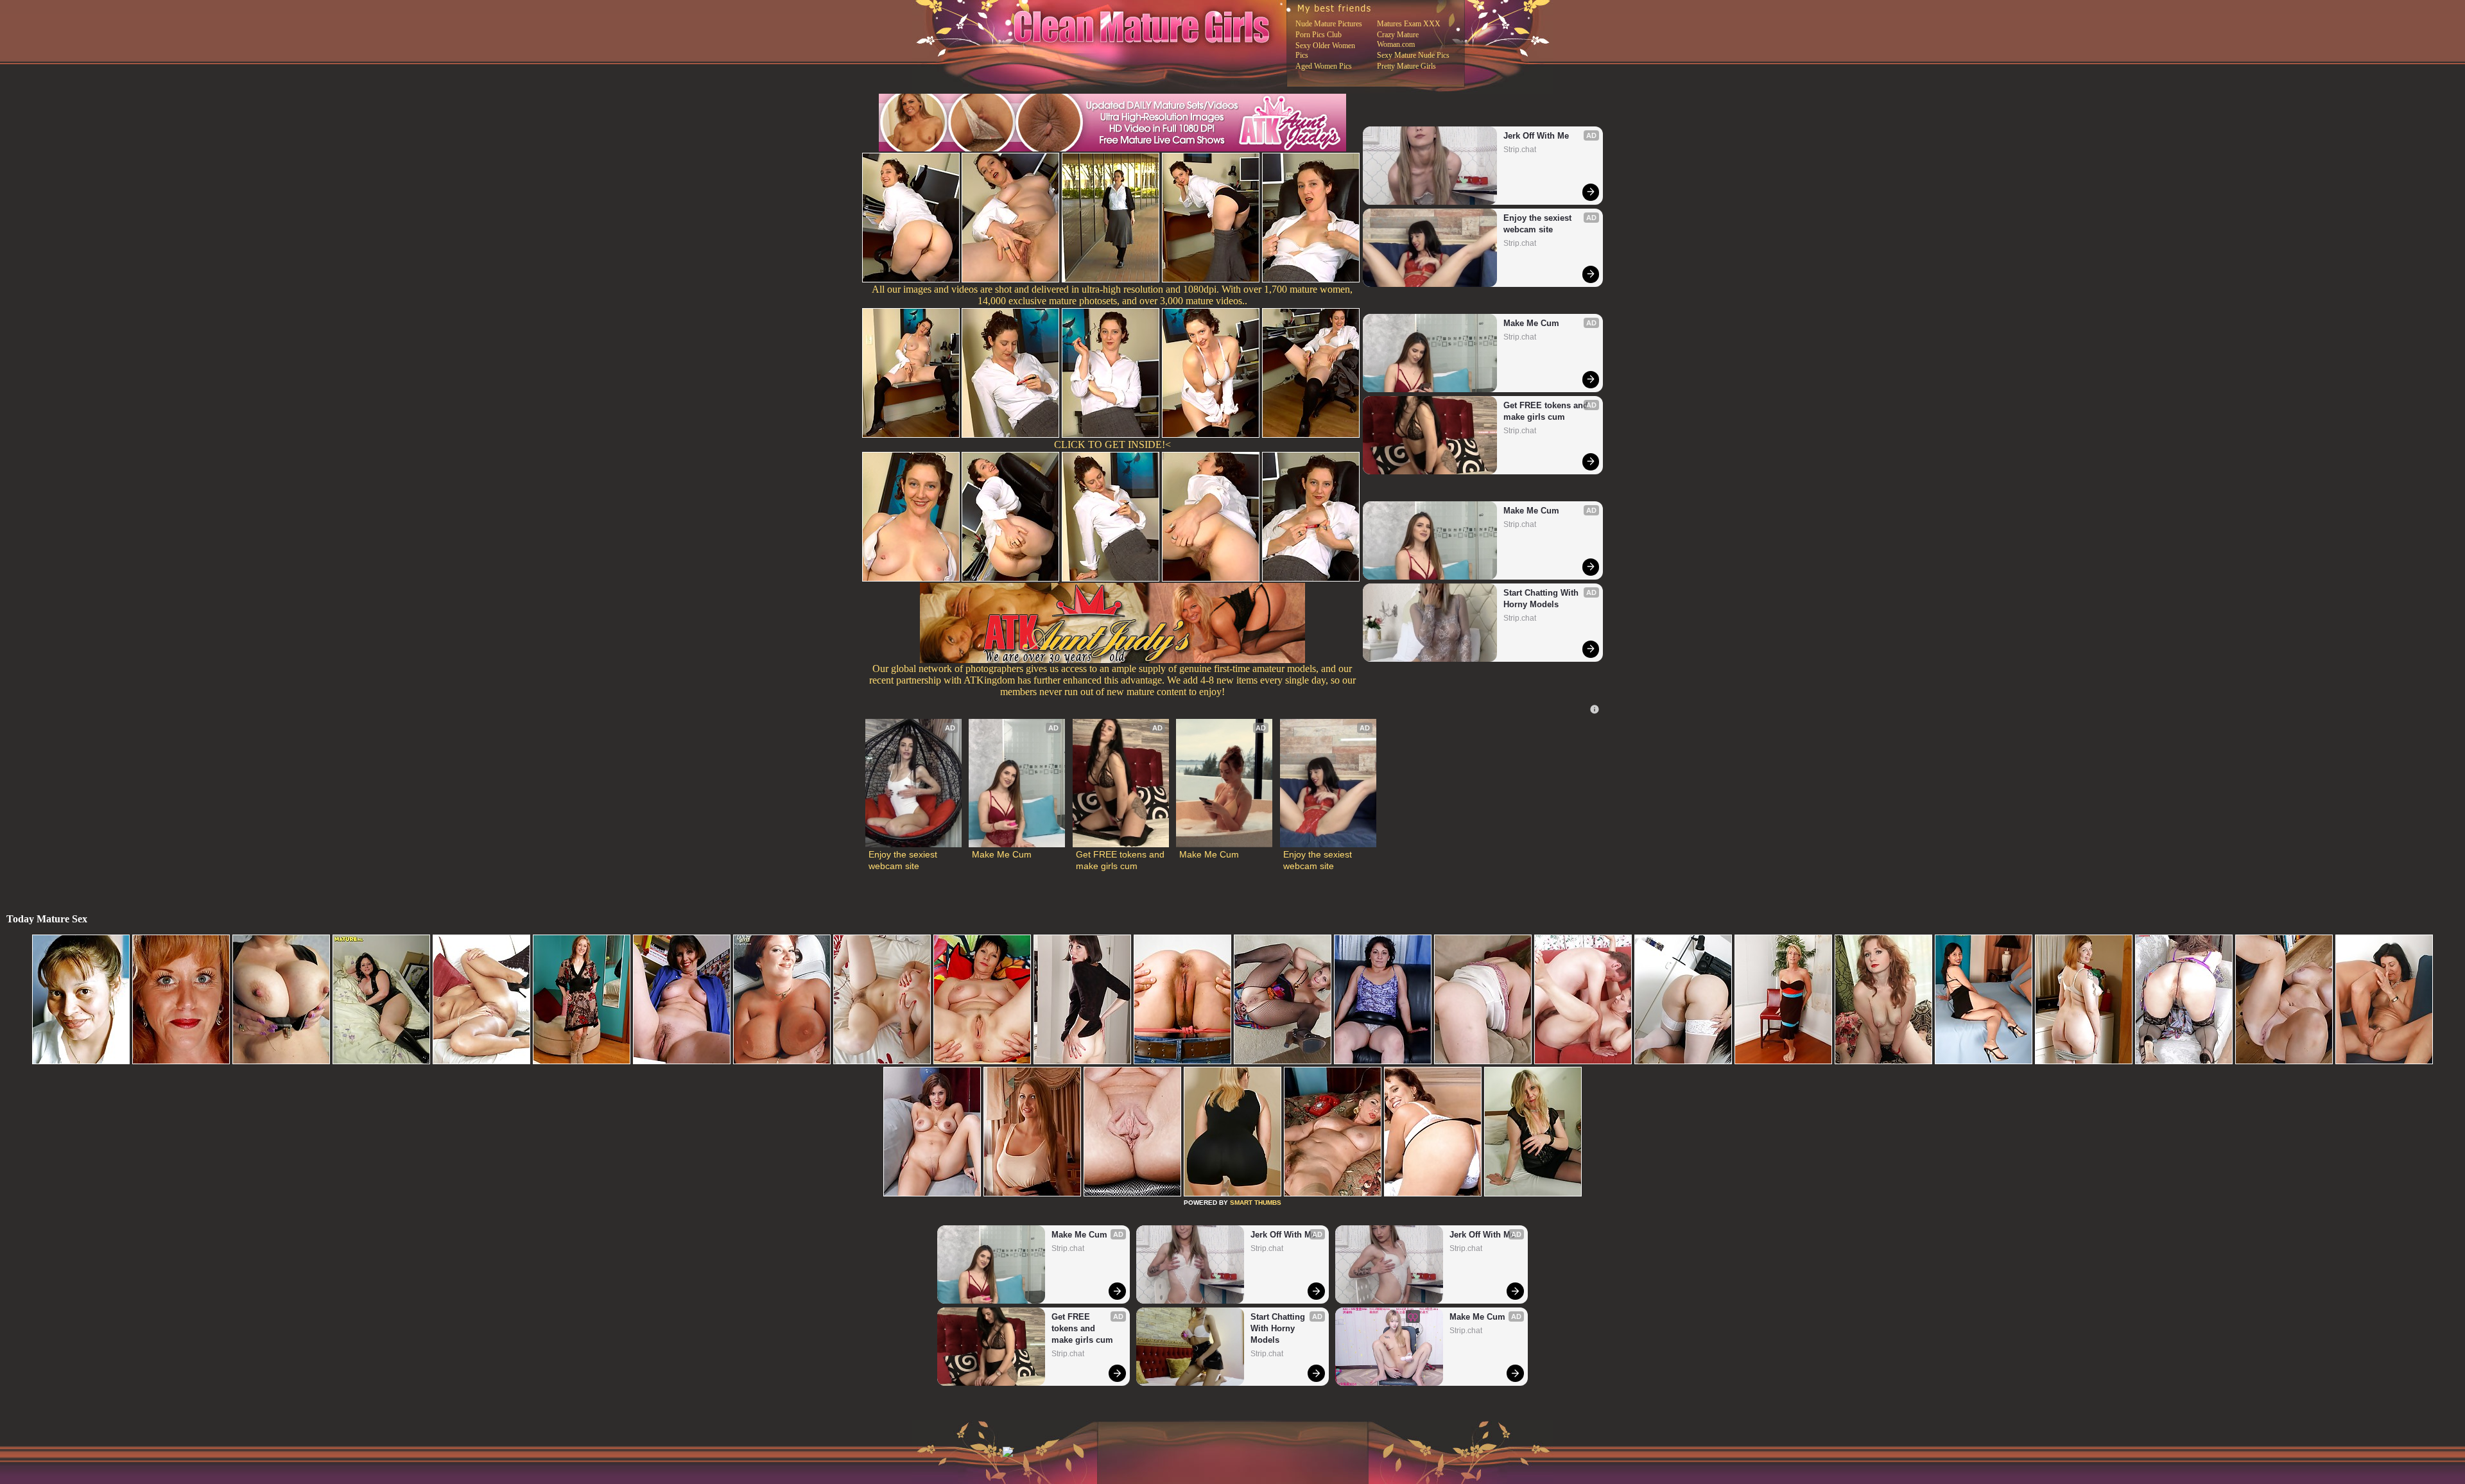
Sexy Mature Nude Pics (1413, 55)
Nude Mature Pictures (1329, 24)
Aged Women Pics (1324, 66)
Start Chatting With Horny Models (1542, 599)
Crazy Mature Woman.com (1398, 39)
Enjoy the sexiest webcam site (1539, 224)
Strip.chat (1520, 150)
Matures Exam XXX (1409, 24)
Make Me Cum (1531, 323)
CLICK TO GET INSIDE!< (1112, 444)
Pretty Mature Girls (1406, 66)
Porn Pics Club (1319, 35)
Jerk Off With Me (1536, 136)
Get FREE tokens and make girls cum (1547, 411)
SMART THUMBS (1256, 1203)
